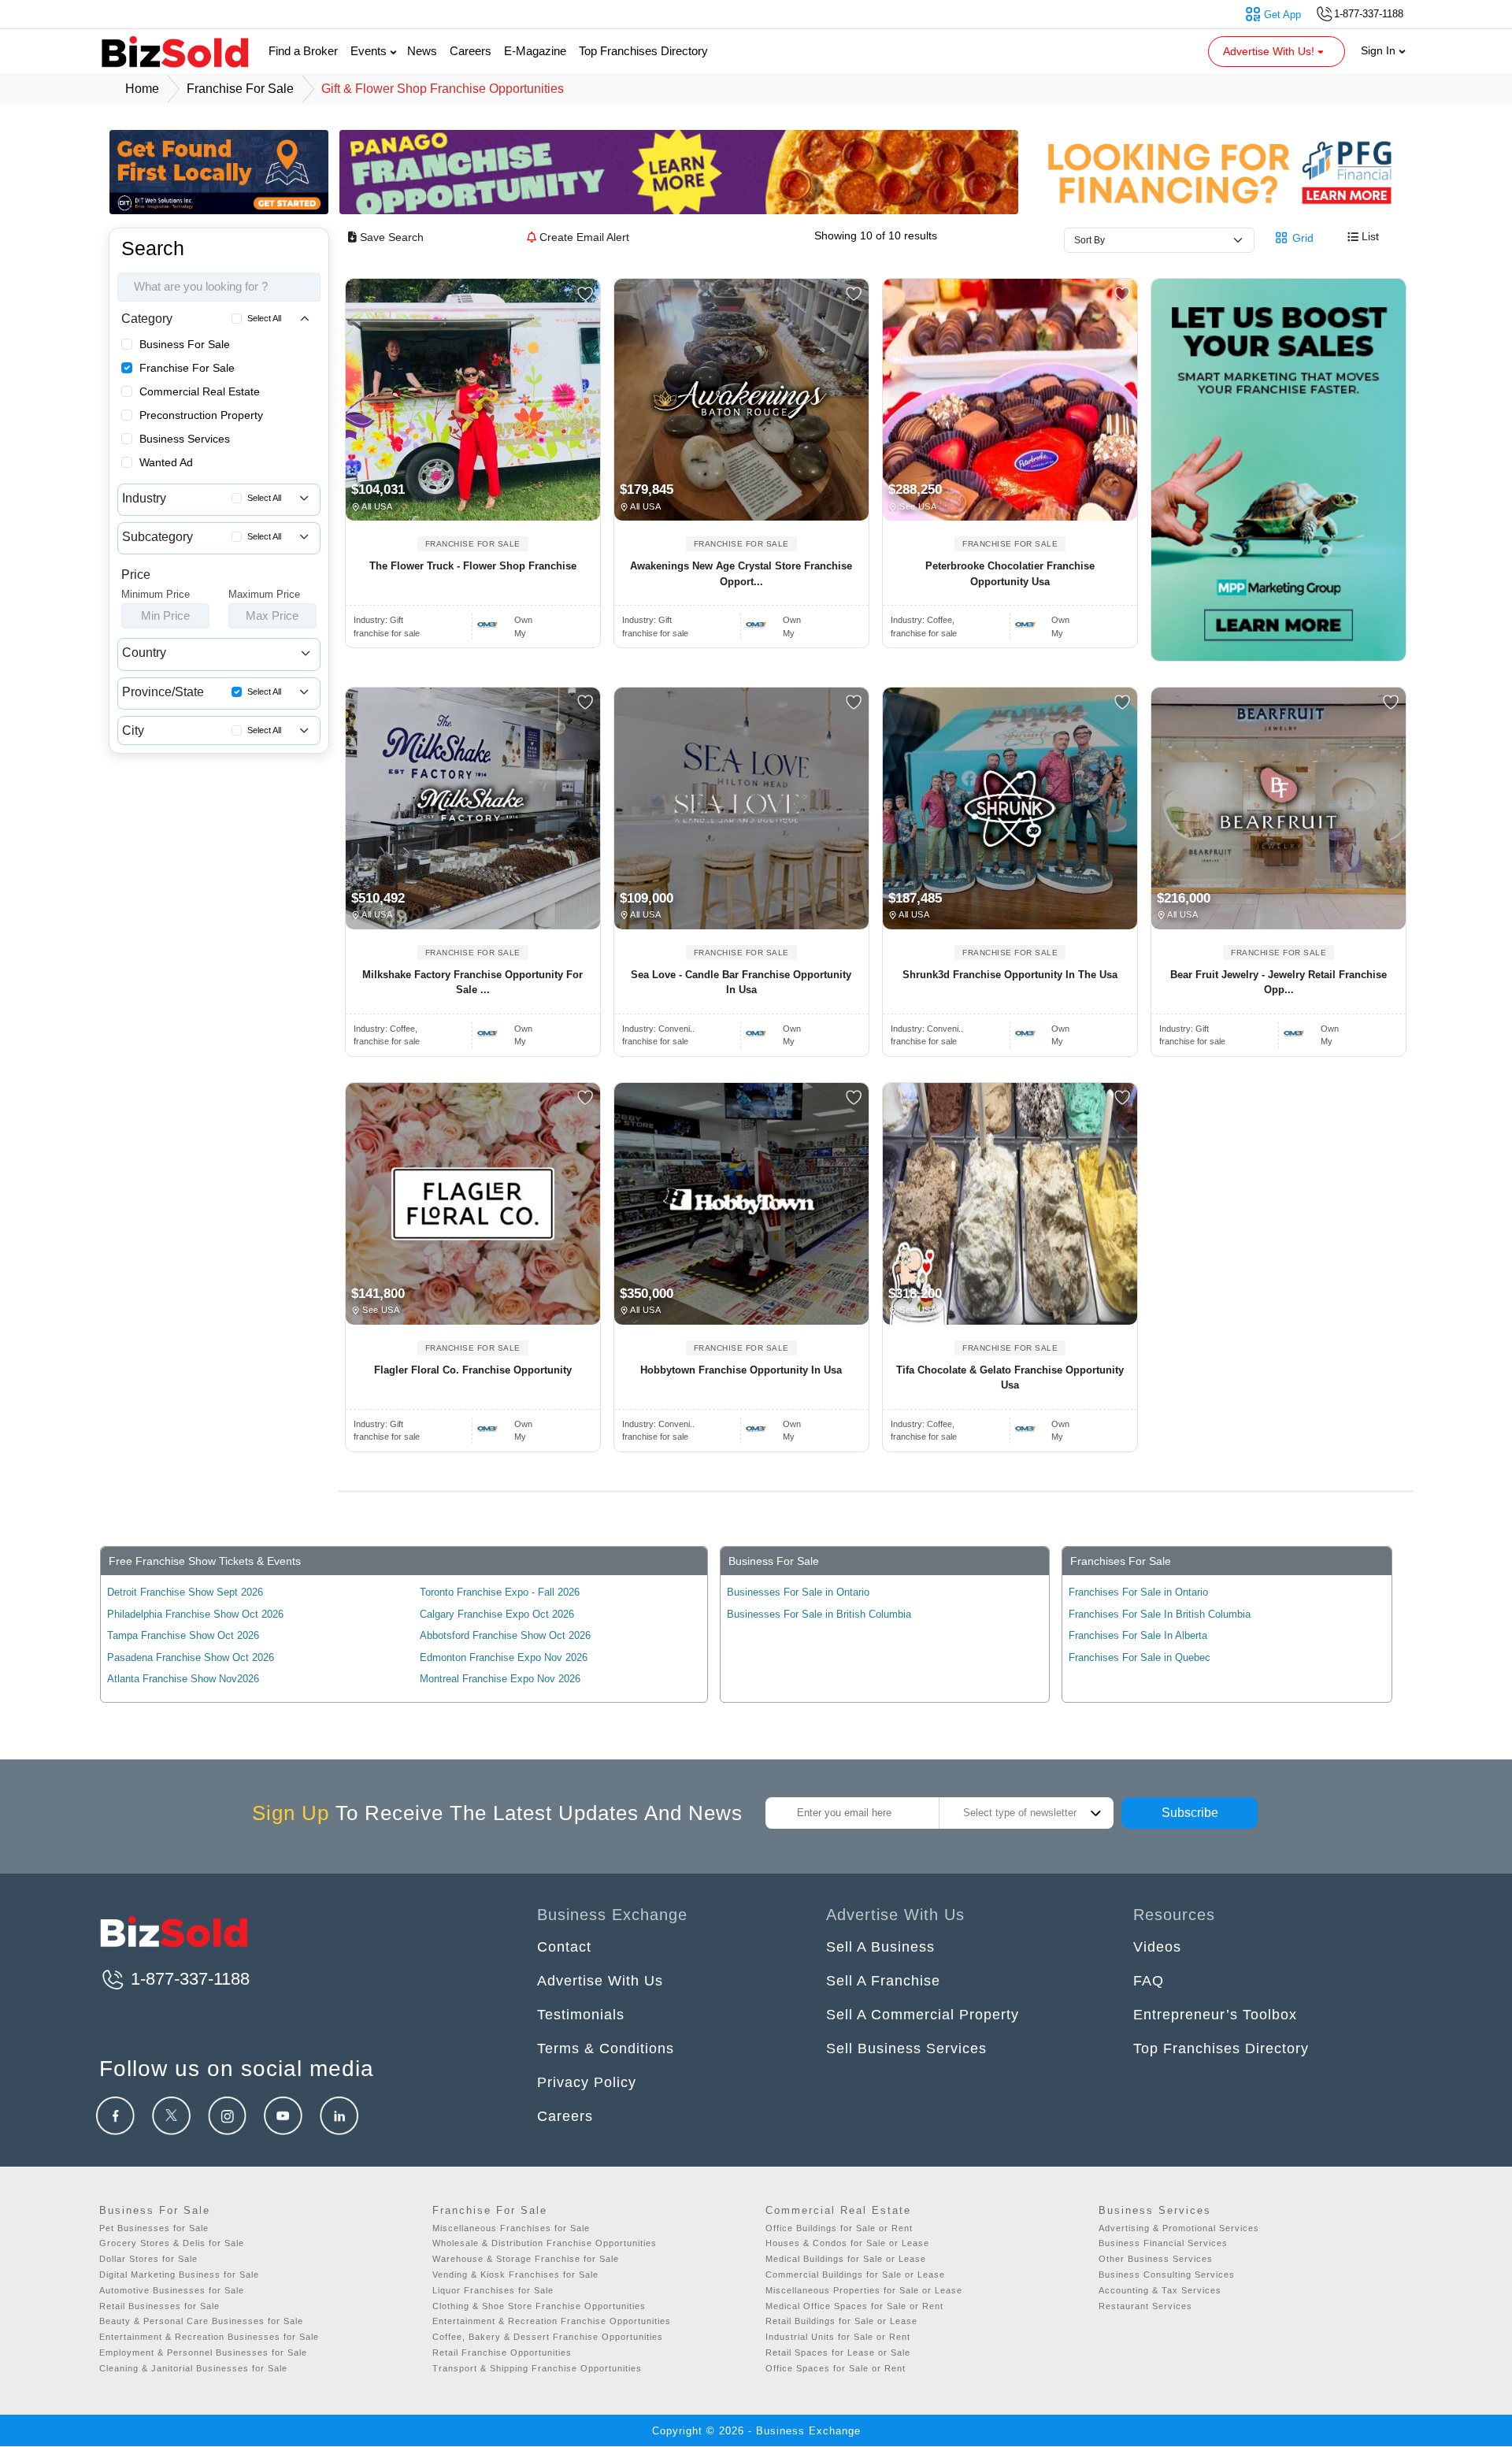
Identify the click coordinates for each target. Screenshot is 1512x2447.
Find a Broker (303, 51)
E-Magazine (535, 51)
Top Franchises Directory (643, 51)
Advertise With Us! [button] (1270, 51)
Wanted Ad (166, 462)
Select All (264, 318)
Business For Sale (185, 344)
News (422, 51)
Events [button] (370, 51)
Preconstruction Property (201, 415)
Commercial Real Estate (200, 391)
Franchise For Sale (187, 368)
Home (142, 89)
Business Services (185, 439)
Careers (471, 51)
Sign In (1380, 50)
